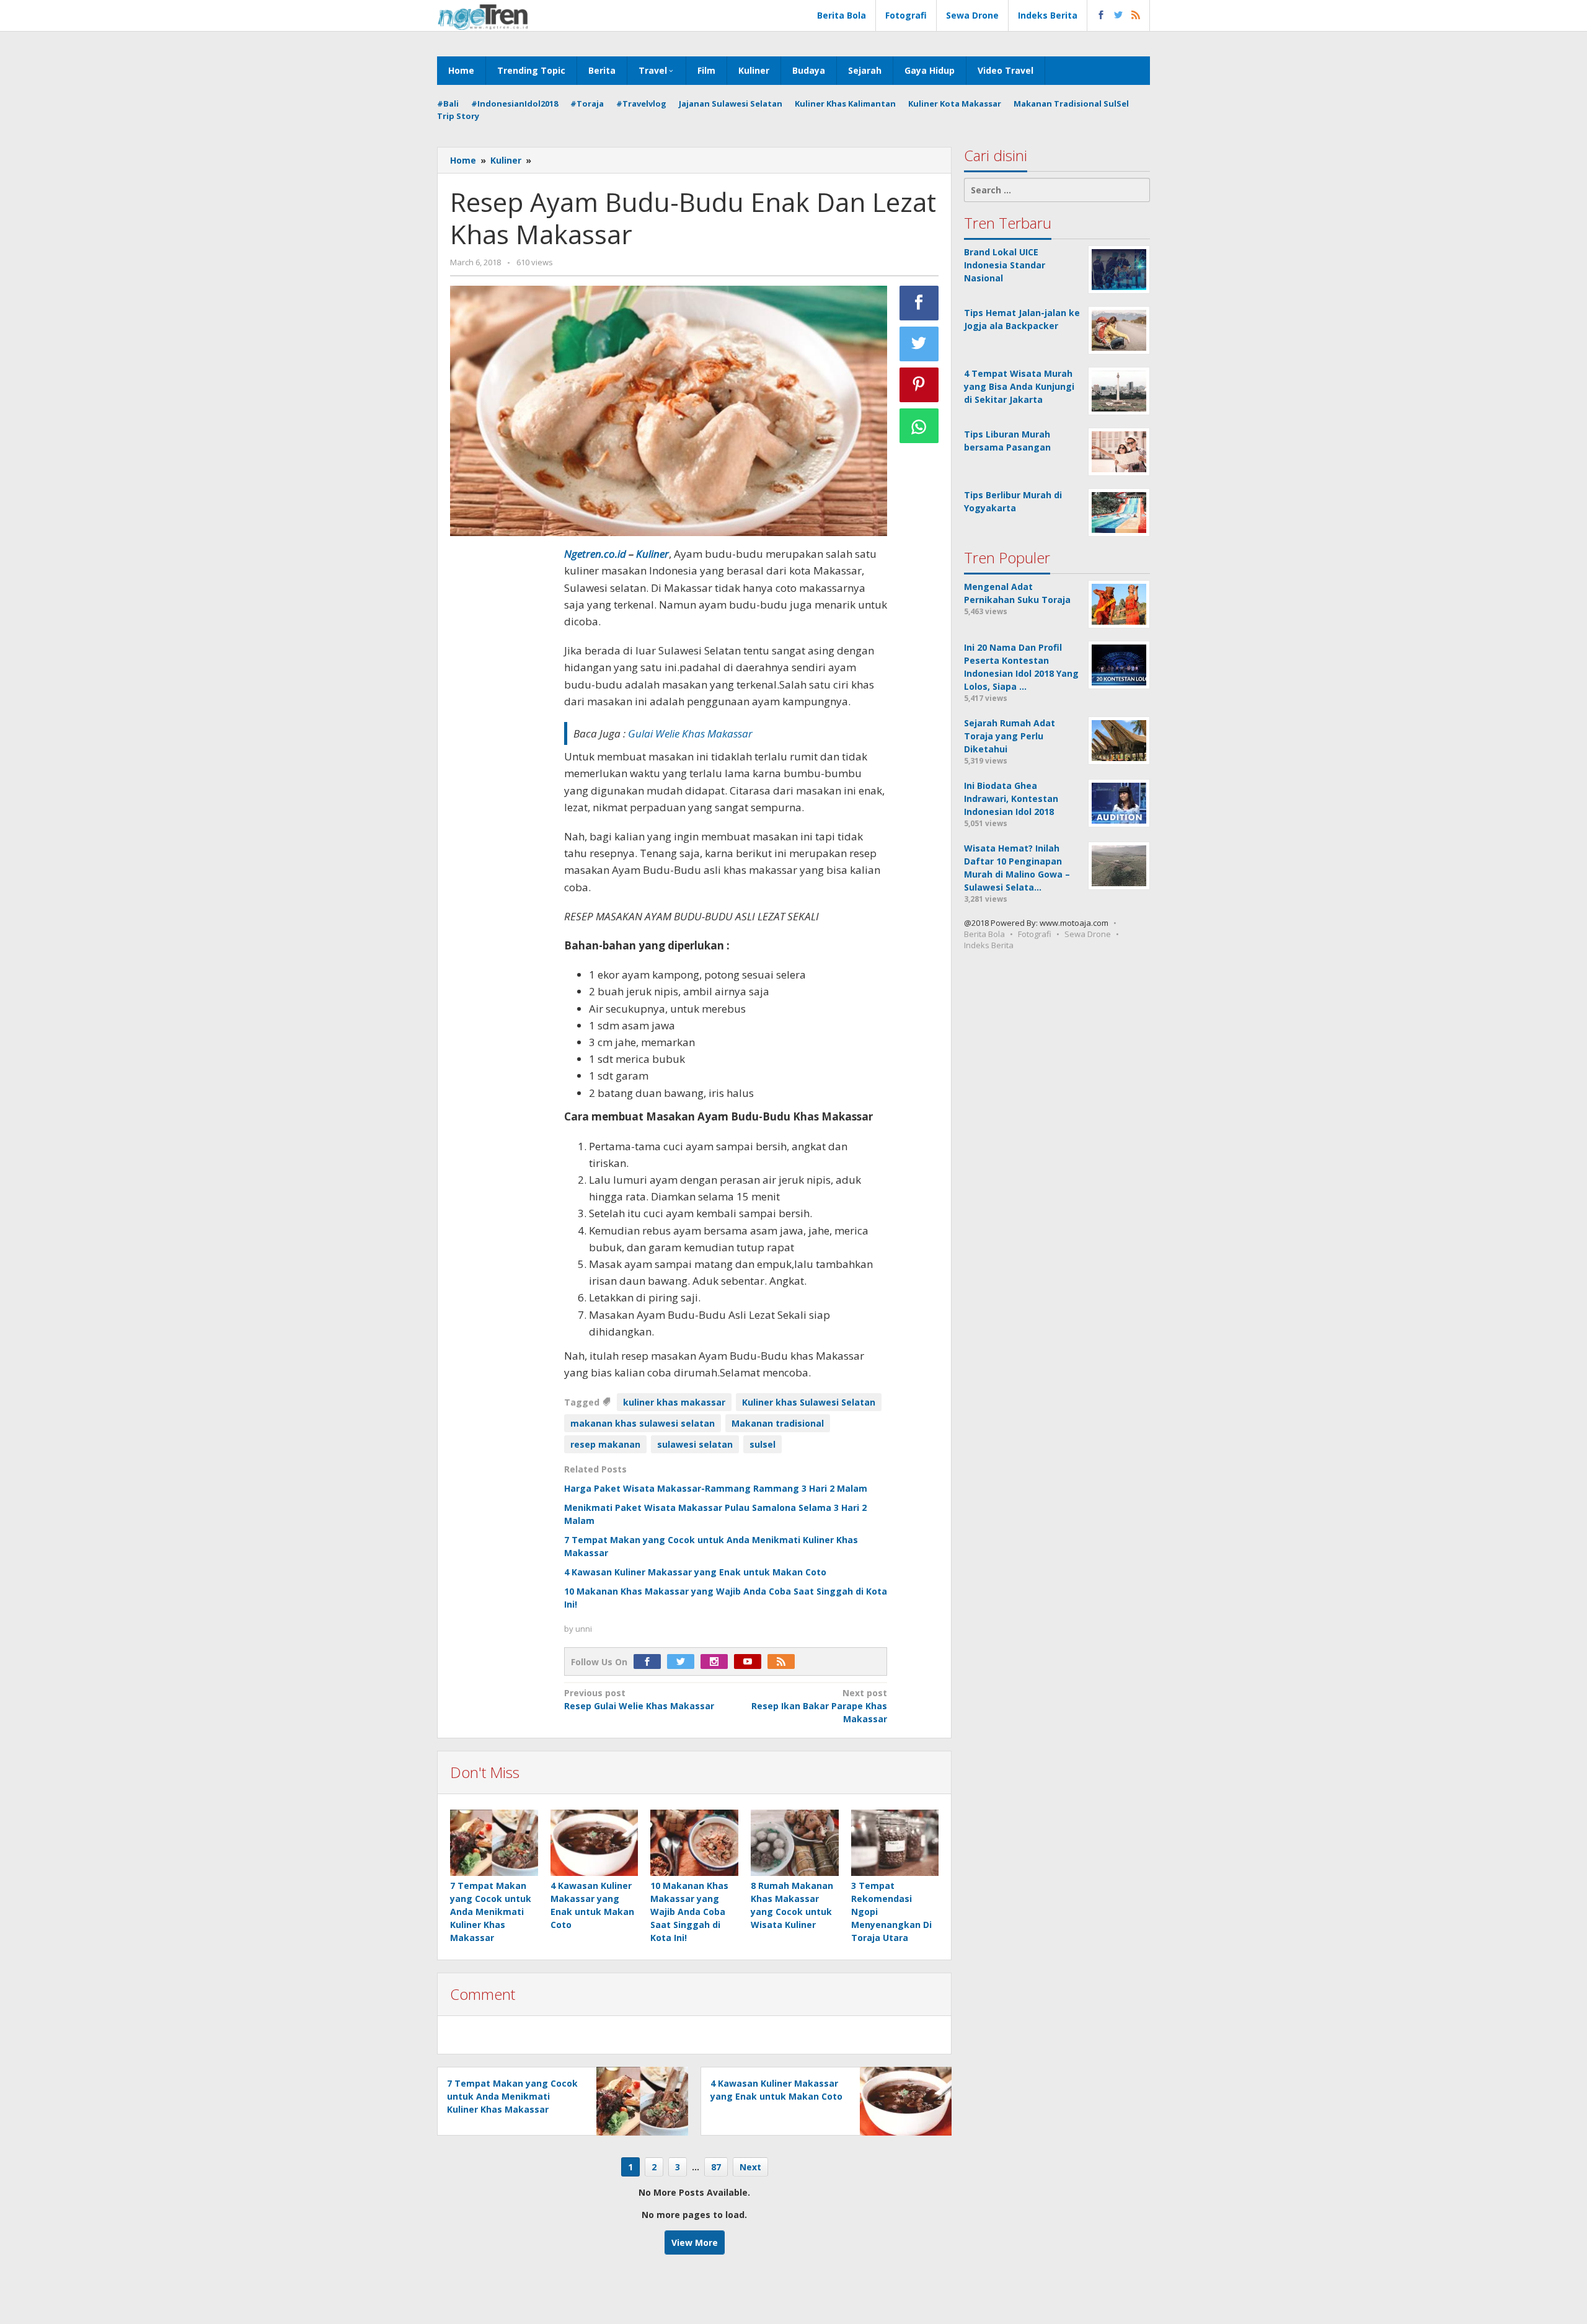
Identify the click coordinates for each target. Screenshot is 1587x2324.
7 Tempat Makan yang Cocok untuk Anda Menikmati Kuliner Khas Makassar (491, 1912)
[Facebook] (650, 1662)
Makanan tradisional (778, 1423)
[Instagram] (717, 1662)
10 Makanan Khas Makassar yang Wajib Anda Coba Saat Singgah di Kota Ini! (689, 1912)
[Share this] (919, 303)
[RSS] (784, 1662)
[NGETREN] (483, 16)
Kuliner (652, 554)
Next (750, 2167)
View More (695, 2243)
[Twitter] (684, 1662)
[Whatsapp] (919, 426)
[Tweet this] (919, 344)
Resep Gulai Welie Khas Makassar (639, 1699)
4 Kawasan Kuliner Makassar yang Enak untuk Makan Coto (695, 1572)
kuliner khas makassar (674, 1402)
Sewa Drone (1088, 934)
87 (716, 2167)
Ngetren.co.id (595, 554)
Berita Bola (984, 934)
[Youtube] (751, 1662)
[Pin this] (919, 385)
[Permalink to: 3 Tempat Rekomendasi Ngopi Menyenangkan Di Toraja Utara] (895, 1843)
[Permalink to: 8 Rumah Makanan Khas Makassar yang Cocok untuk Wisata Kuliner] (795, 1843)
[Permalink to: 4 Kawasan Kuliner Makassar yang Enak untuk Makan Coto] (595, 1843)
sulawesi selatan (695, 1444)
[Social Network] (1119, 15)
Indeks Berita (989, 945)
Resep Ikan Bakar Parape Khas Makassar (819, 1706)
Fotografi (1035, 934)
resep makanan (605, 1444)
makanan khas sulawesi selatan (643, 1423)
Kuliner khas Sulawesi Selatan (809, 1402)
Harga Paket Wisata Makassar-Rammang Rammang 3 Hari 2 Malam (716, 1488)
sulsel (763, 1444)
